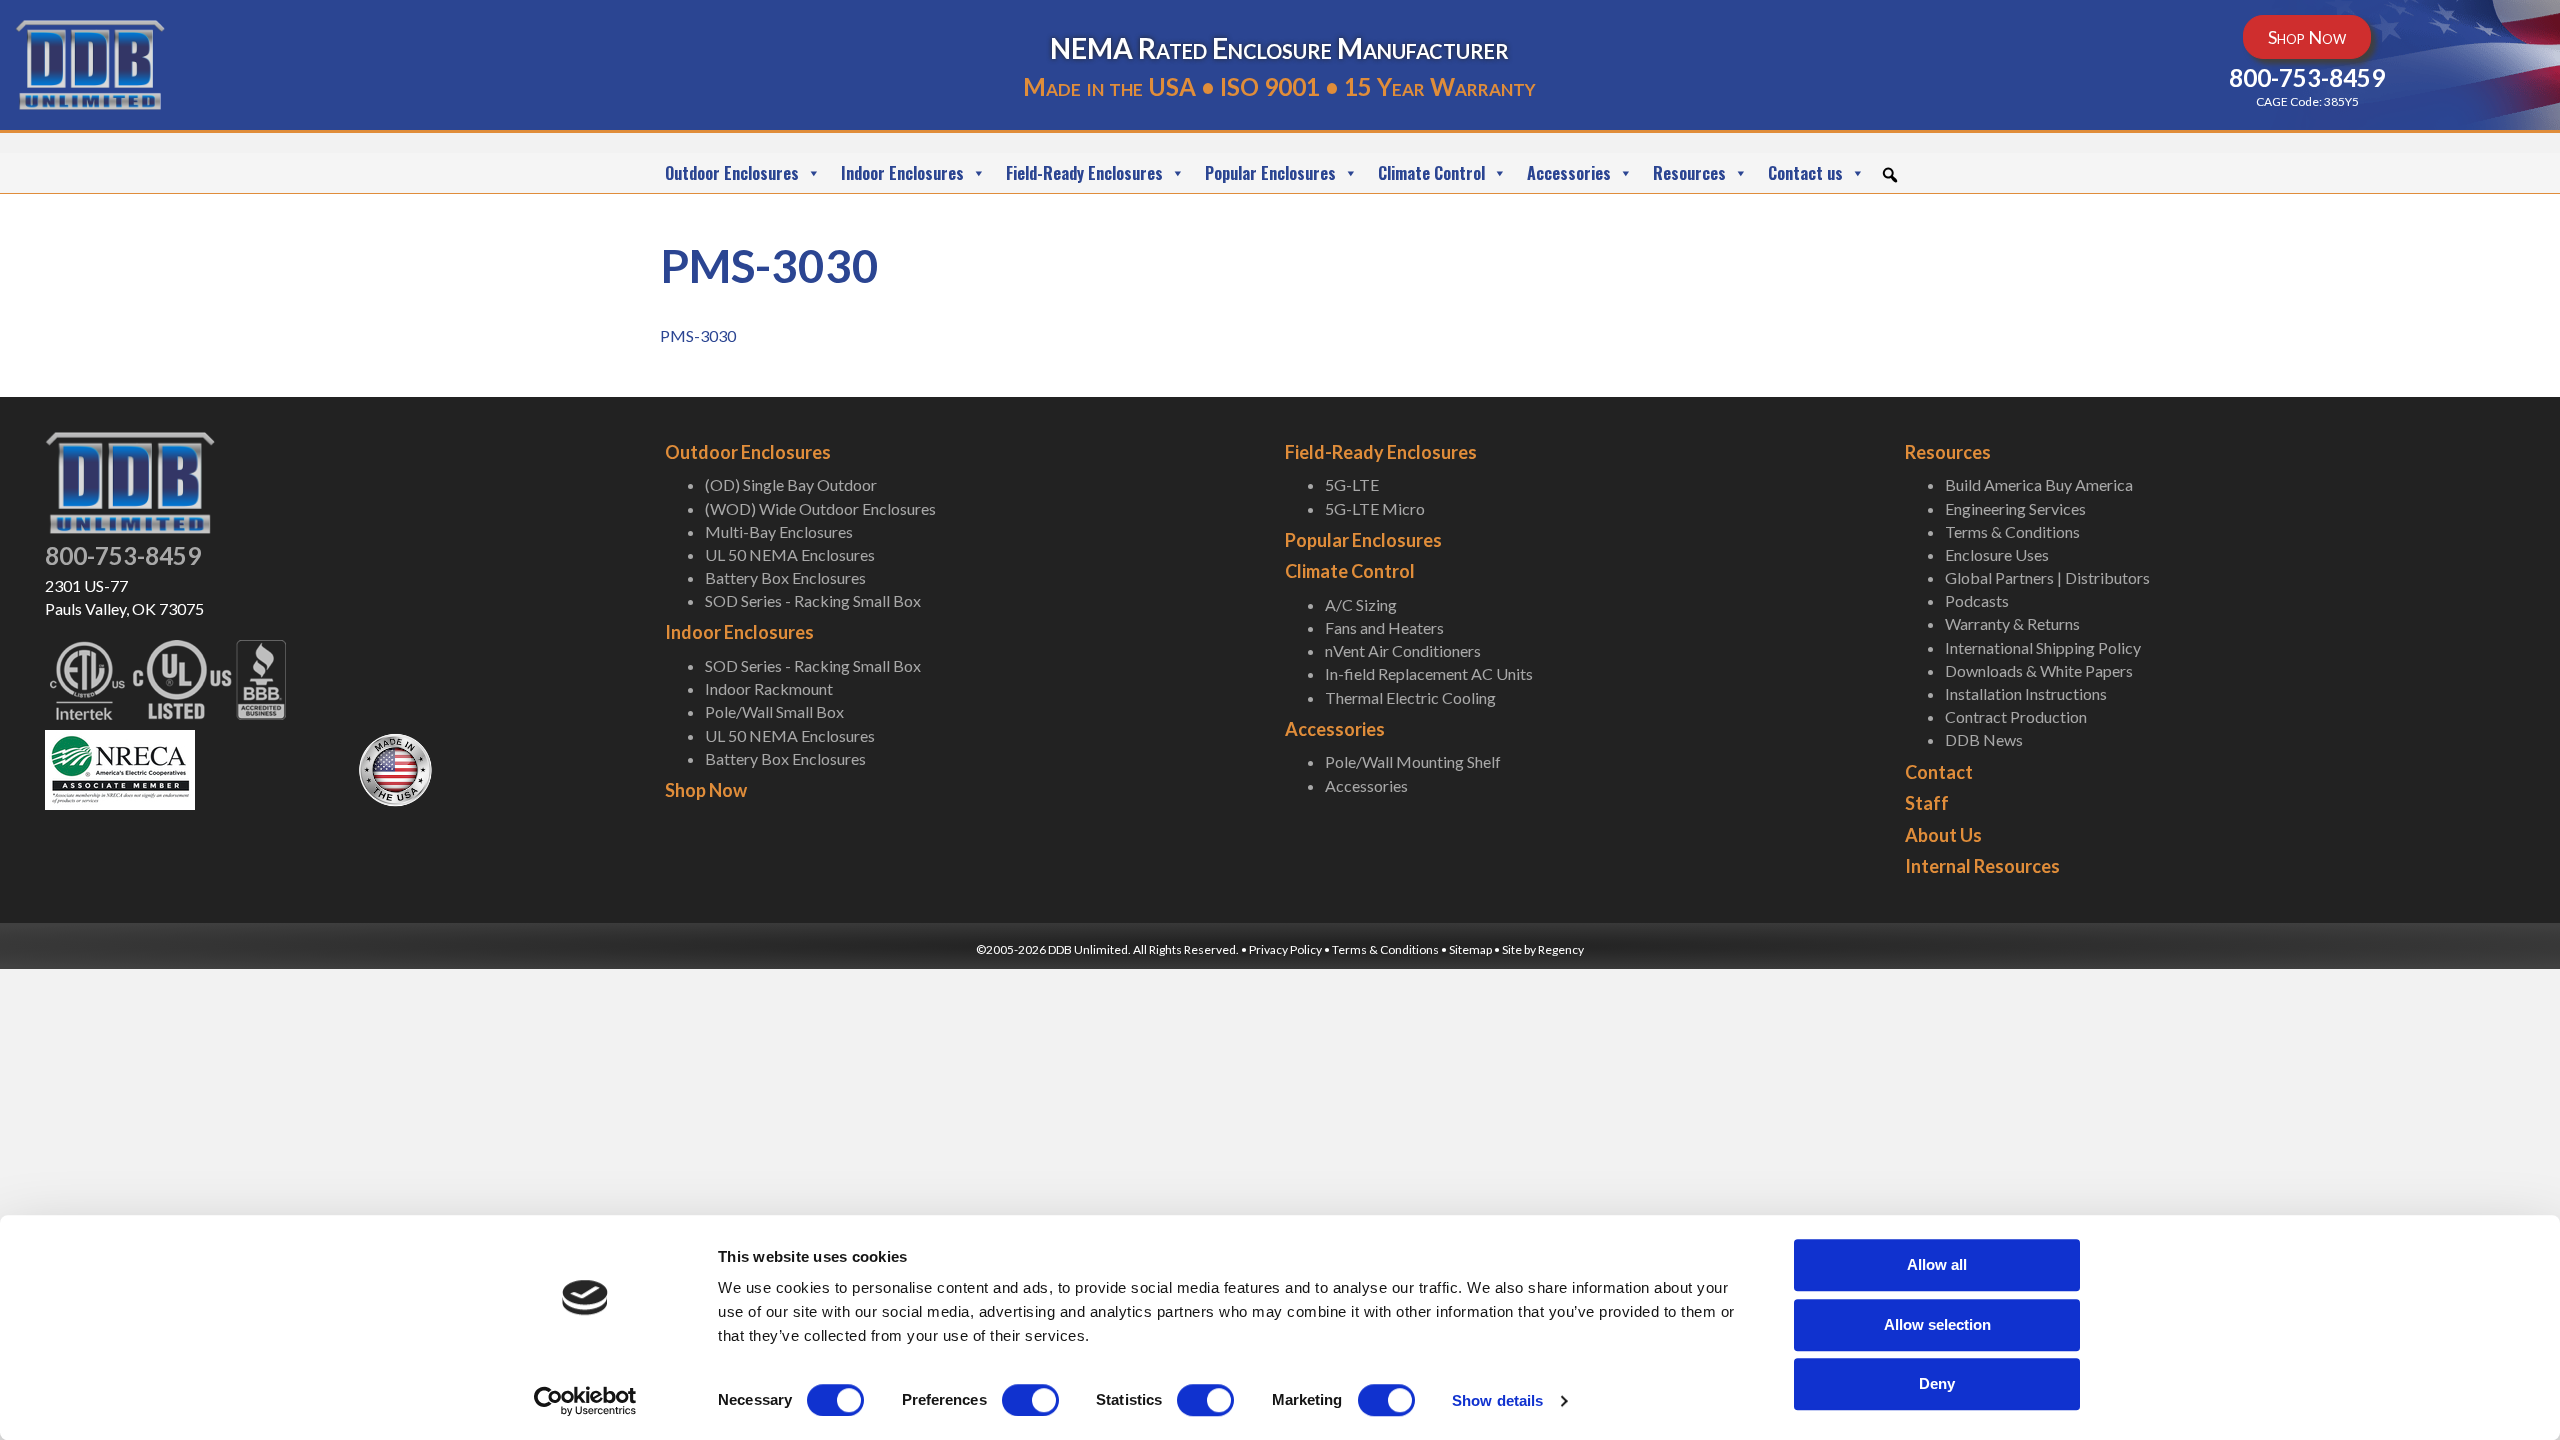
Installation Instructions (2026, 693)
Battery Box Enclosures (785, 577)
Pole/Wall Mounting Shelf (1413, 761)
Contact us (1805, 173)
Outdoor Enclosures (732, 173)
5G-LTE (1352, 484)
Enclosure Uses (1997, 554)
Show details (1497, 1400)
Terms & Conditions (2012, 531)
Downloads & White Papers (2039, 670)
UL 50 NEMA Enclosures (790, 554)
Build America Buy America (2039, 484)
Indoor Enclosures (902, 173)
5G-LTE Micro (1375, 508)
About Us (1943, 835)
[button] (1890, 175)
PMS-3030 (698, 335)
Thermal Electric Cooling (1410, 697)
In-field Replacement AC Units (1429, 673)
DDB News (1984, 739)
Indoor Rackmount (769, 688)
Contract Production (2016, 716)
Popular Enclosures (1270, 173)
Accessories (1569, 173)
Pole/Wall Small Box (774, 711)
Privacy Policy (1285, 949)
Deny (1937, 1383)
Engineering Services (2015, 508)
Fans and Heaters (1384, 627)
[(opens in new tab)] (120, 767)
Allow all (1937, 1264)
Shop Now (706, 790)
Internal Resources (1982, 866)
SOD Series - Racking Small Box (813, 600)
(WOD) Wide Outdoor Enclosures (820, 508)
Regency (1561, 949)
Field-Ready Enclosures (1084, 173)
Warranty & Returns (2012, 623)
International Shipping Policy (2043, 647)
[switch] (1030, 1400)
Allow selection (1937, 1324)
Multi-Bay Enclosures (779, 531)
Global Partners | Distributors (2047, 577)
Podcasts (1977, 600)
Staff (1927, 803)
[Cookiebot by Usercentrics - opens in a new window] (585, 1401)
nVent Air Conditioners (1403, 650)
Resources (1689, 173)
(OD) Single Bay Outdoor (791, 484)
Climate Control (1431, 173)
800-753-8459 (123, 555)
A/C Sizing (1361, 604)
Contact (1939, 772)
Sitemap (1470, 949)
